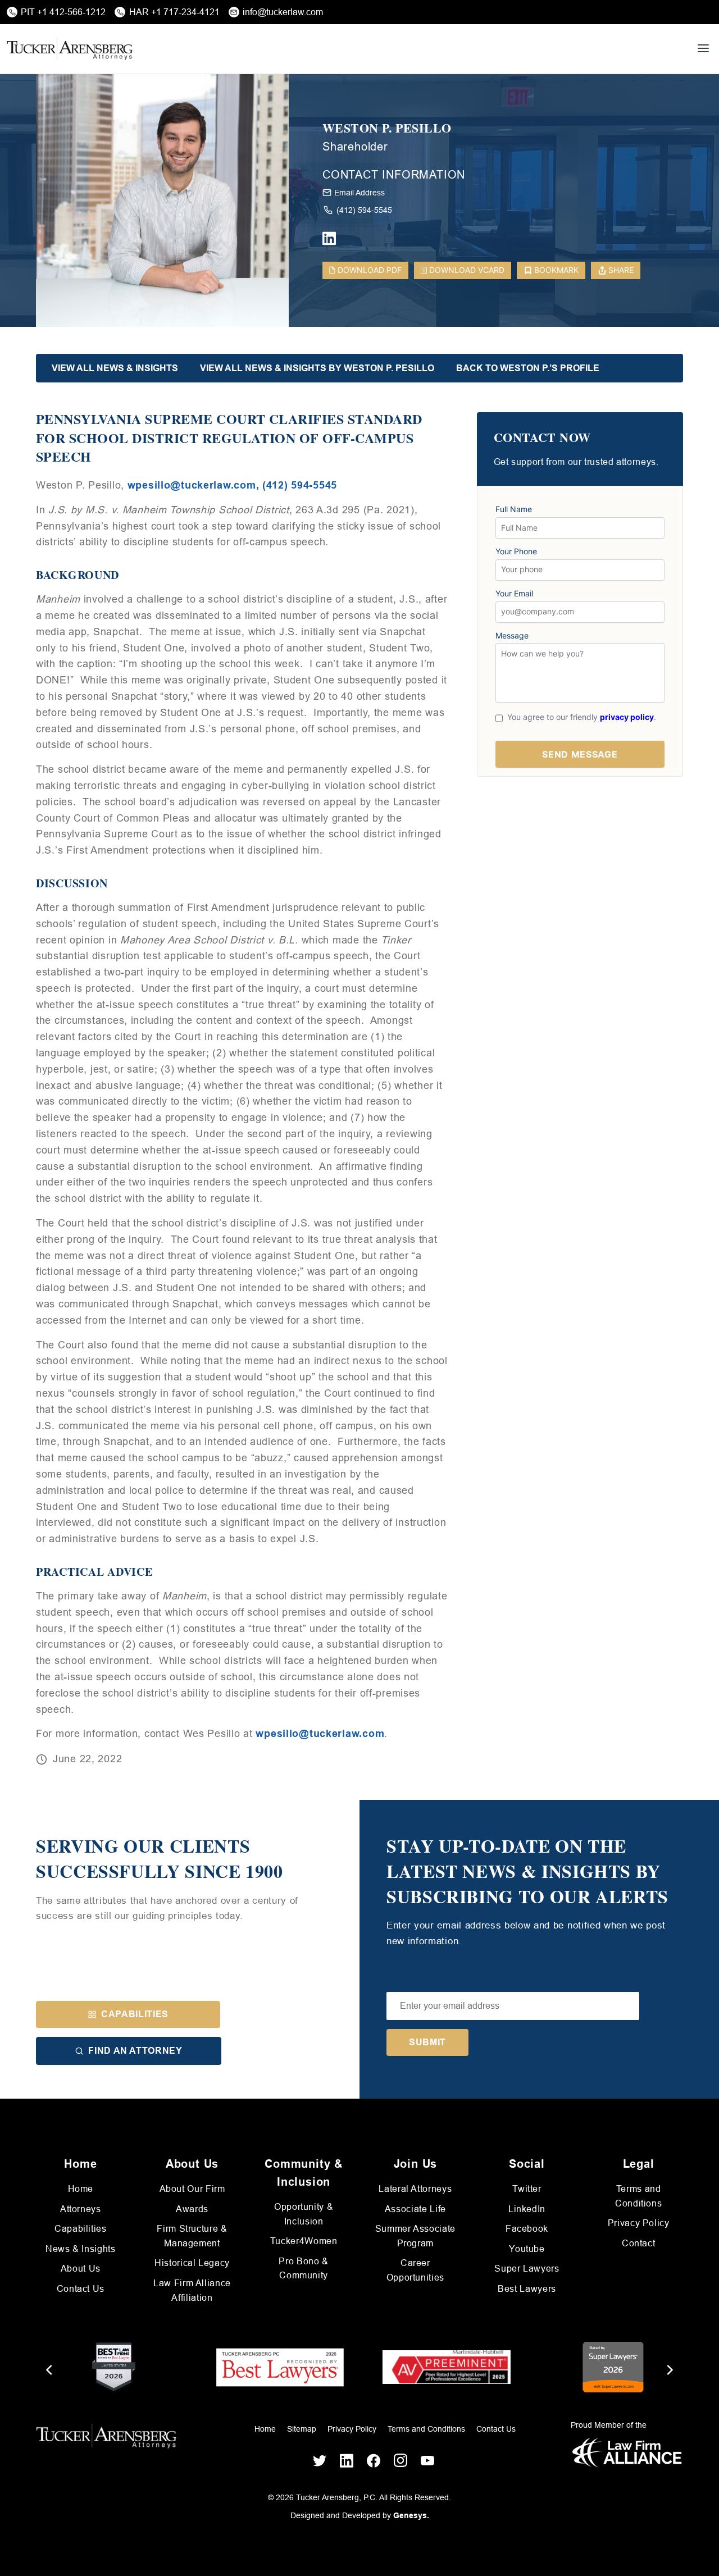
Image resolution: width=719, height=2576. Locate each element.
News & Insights (81, 2249)
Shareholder (355, 147)
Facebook (527, 2229)
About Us (81, 2269)
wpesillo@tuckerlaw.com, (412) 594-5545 (232, 485)
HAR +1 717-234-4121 (174, 12)
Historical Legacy (192, 2263)
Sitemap (302, 2429)
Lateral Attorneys (415, 2189)
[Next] (669, 2370)
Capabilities (135, 2014)
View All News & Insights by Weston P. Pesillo (317, 368)
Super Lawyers (527, 2269)
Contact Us (81, 2289)
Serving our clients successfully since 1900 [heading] (160, 1859)
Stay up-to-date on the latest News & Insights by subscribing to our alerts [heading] (527, 1871)
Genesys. (411, 2515)
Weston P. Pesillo (387, 128)
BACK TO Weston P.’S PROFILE (528, 368)
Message (512, 636)
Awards (192, 2209)
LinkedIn (527, 2209)
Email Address (359, 193)
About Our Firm (192, 2189)
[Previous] (50, 2370)
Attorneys (81, 2209)
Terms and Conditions (426, 2429)
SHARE (621, 270)
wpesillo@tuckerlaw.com (320, 1734)
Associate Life (415, 2209)
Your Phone (516, 551)
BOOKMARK (556, 270)
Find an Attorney (135, 2051)
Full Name (514, 509)
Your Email (514, 594)
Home (81, 2189)
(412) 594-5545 (364, 210)
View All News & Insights (115, 368)
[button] (513, 2006)
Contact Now (542, 438)
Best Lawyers (527, 2289)
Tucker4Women (304, 2241)
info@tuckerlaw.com (283, 12)
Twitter (527, 2189)
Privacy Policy (639, 2223)
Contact (638, 2243)
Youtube (527, 2249)
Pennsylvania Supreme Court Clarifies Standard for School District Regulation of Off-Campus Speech (229, 438)
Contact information (394, 175)
